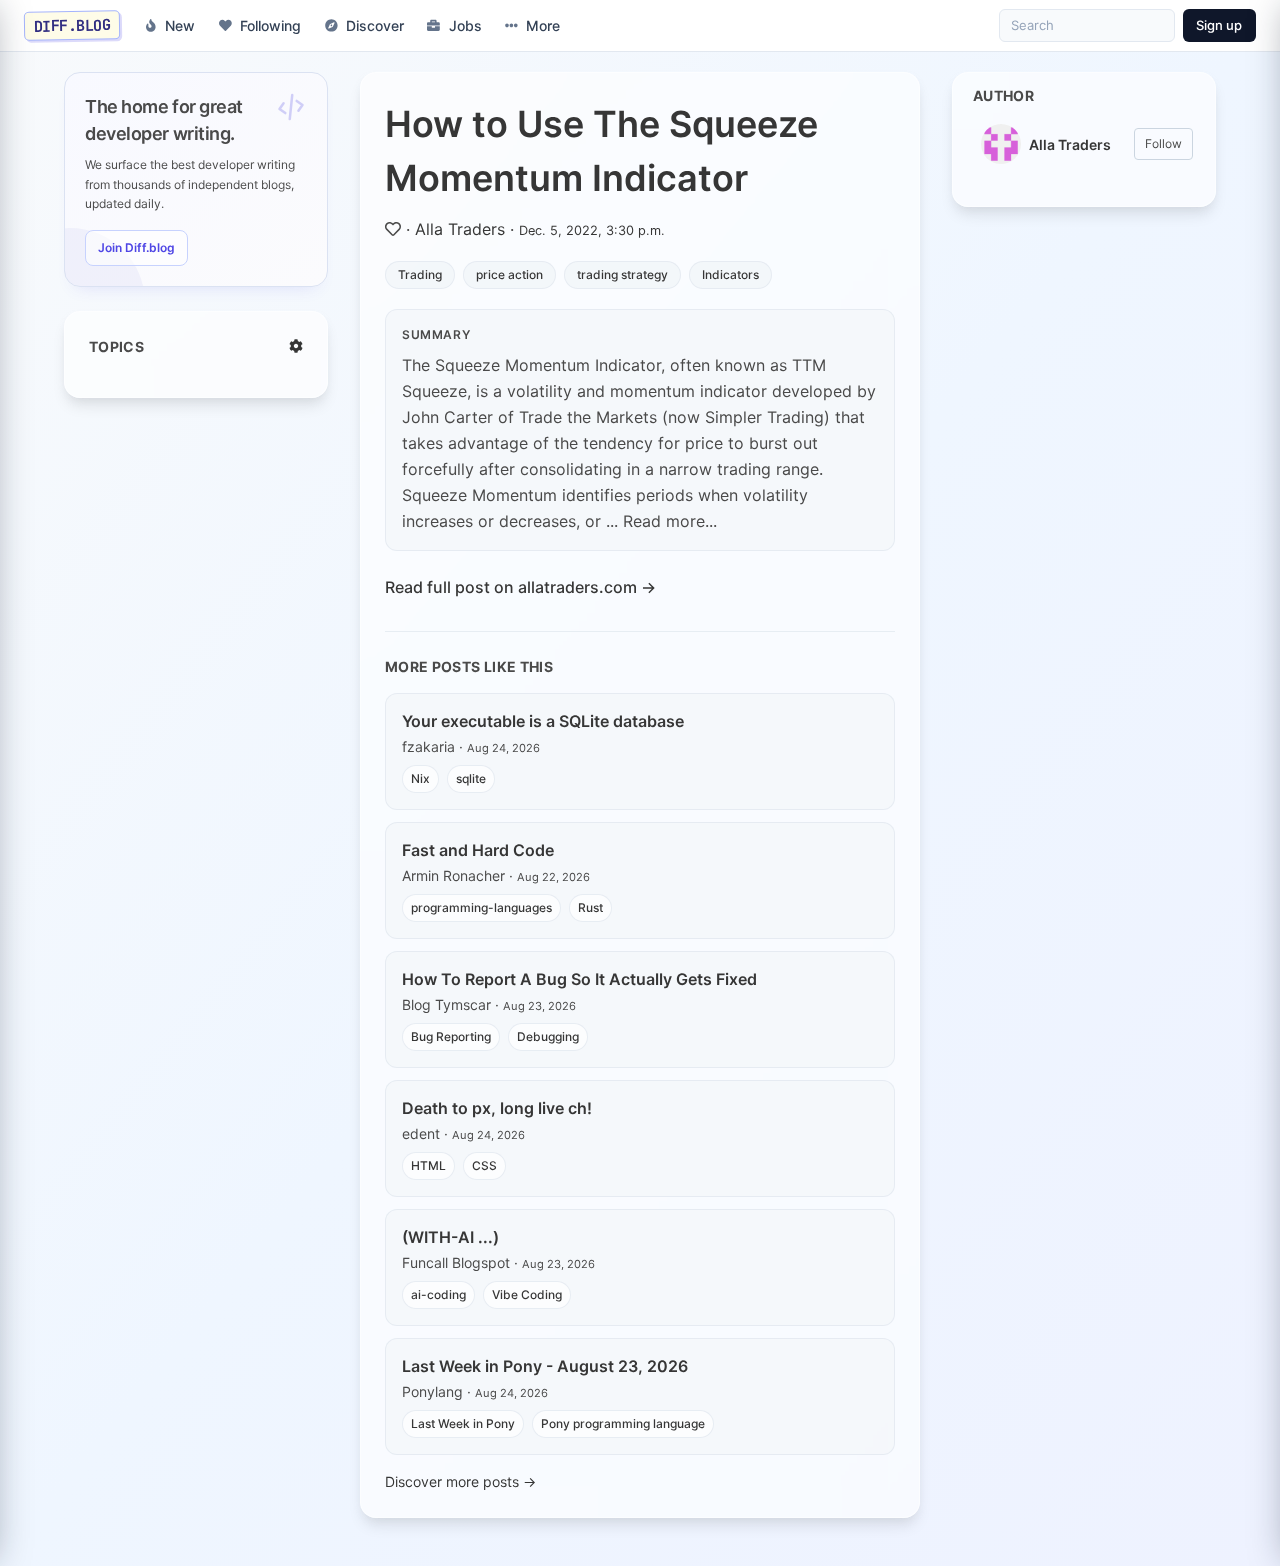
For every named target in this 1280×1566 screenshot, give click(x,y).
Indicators (730, 274)
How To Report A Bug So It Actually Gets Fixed (579, 979)
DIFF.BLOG (72, 25)
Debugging (548, 1036)
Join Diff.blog (136, 247)
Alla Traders (460, 229)
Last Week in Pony (463, 1423)
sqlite (471, 778)
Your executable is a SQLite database (543, 721)
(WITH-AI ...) (450, 1237)
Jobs (465, 25)
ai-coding (438, 1294)
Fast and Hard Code (478, 850)
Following (270, 25)
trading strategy (622, 274)
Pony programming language (623, 1423)
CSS (484, 1165)
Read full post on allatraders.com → (520, 587)
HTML (428, 1165)
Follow (1163, 143)
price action (509, 274)
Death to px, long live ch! (497, 1108)
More (543, 25)
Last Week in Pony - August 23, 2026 (545, 1366)
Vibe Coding (527, 1294)
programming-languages (481, 907)
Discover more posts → (460, 1481)
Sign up (1219, 25)
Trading (420, 274)
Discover (375, 25)
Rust (590, 907)
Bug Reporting (451, 1036)
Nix (420, 778)
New (180, 25)
